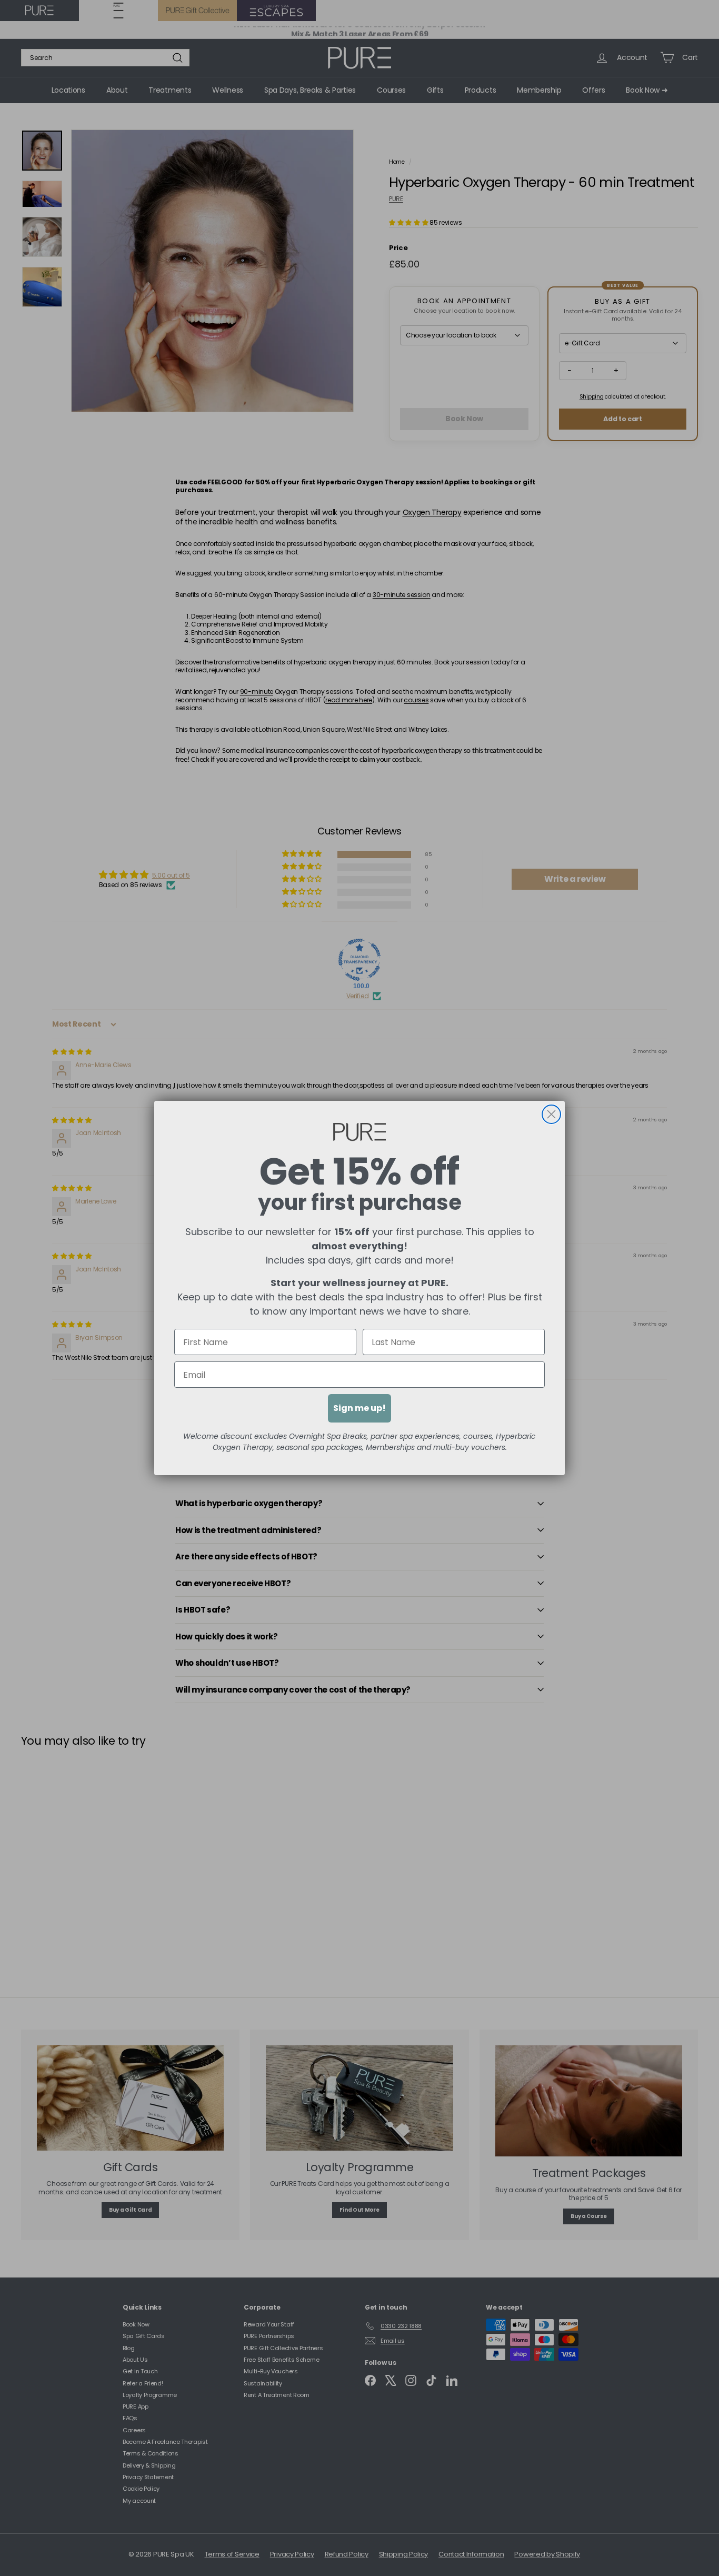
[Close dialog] (551, 1114)
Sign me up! (359, 1408)
